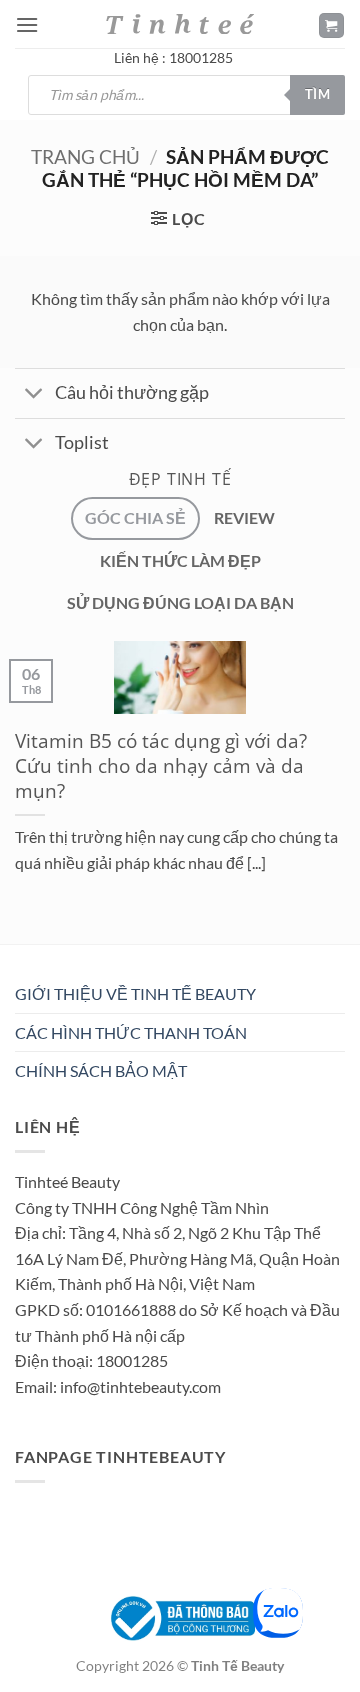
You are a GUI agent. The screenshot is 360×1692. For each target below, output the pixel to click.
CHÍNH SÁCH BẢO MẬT (101, 1070)
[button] (27, 24)
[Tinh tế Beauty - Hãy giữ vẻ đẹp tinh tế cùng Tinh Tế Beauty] (180, 23)
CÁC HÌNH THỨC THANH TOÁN (131, 1032)
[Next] (74, 948)
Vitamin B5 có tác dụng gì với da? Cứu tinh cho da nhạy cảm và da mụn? (161, 766)
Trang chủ (85, 156)
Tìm (317, 94)
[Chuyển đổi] (34, 395)
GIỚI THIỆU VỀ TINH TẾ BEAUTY (135, 993)
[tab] (135, 518)
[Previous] (19, 948)
